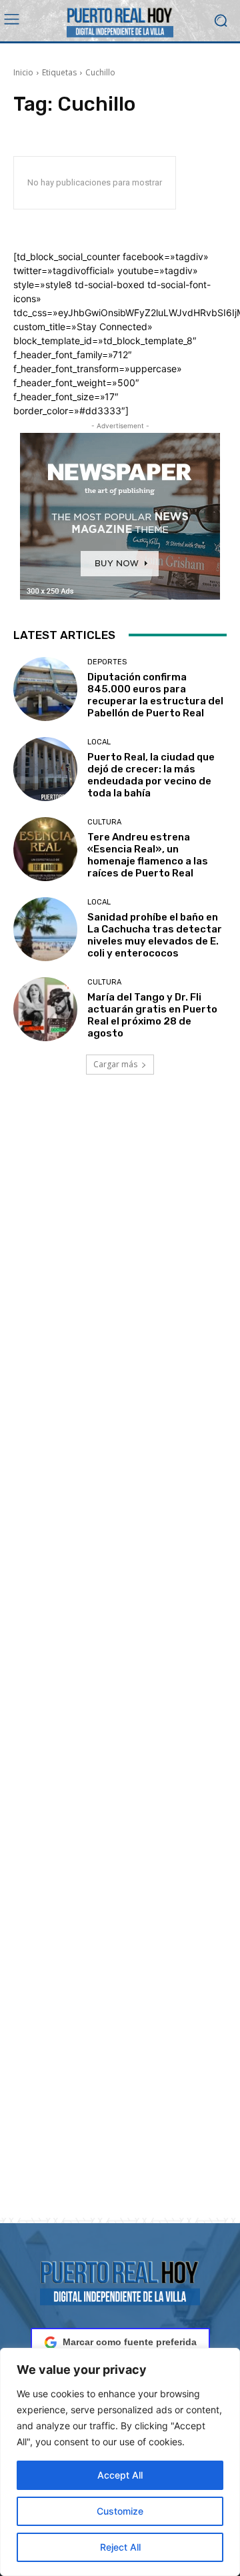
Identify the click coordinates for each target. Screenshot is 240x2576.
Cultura (104, 822)
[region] (120, 2462)
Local (99, 742)
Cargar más (115, 1064)
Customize (120, 2511)
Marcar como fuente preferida (130, 2342)
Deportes (107, 662)
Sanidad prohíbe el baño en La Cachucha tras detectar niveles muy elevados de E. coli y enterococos (155, 935)
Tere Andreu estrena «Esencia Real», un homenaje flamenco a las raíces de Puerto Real (148, 855)
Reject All (120, 2547)
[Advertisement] (120, 1662)
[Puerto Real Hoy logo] (120, 2281)
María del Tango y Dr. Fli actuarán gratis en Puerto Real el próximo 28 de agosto (152, 1015)
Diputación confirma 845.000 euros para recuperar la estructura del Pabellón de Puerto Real (155, 695)
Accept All (120, 2475)
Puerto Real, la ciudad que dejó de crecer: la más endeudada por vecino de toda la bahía (151, 775)
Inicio (23, 72)
